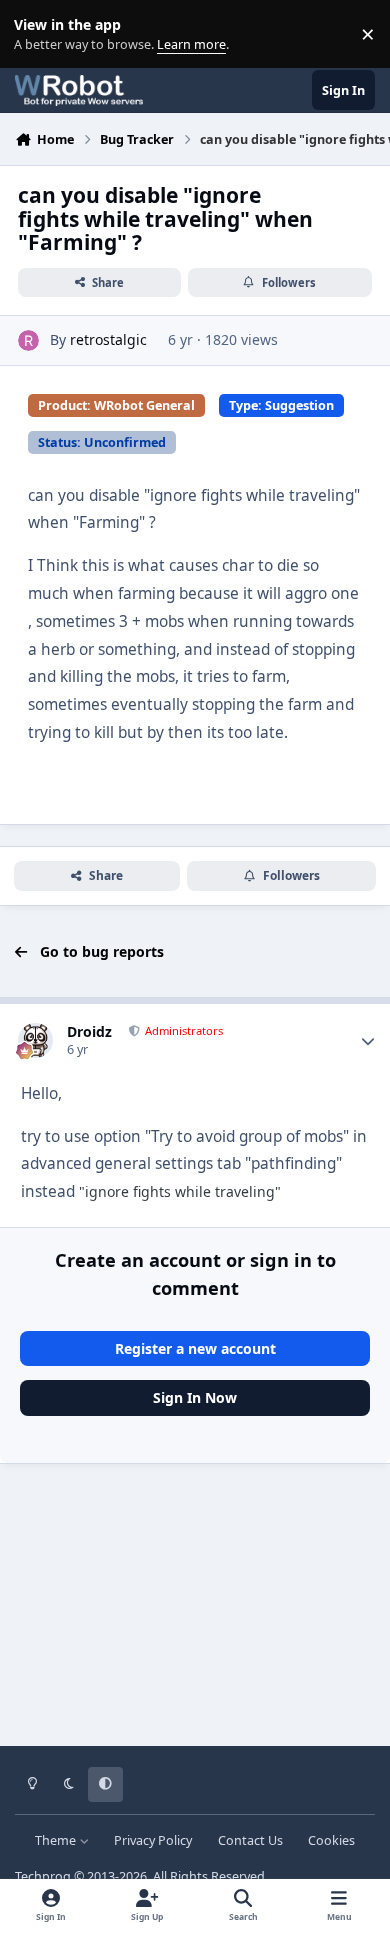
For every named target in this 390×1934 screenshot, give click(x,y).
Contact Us (250, 1840)
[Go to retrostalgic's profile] (28, 340)
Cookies (331, 1840)
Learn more (38, 34)
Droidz (89, 1031)
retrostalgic (108, 339)
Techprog (43, 1876)
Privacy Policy (153, 1840)
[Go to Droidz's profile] (35, 1040)
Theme (57, 1840)
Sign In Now (195, 1397)
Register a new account (195, 1348)
